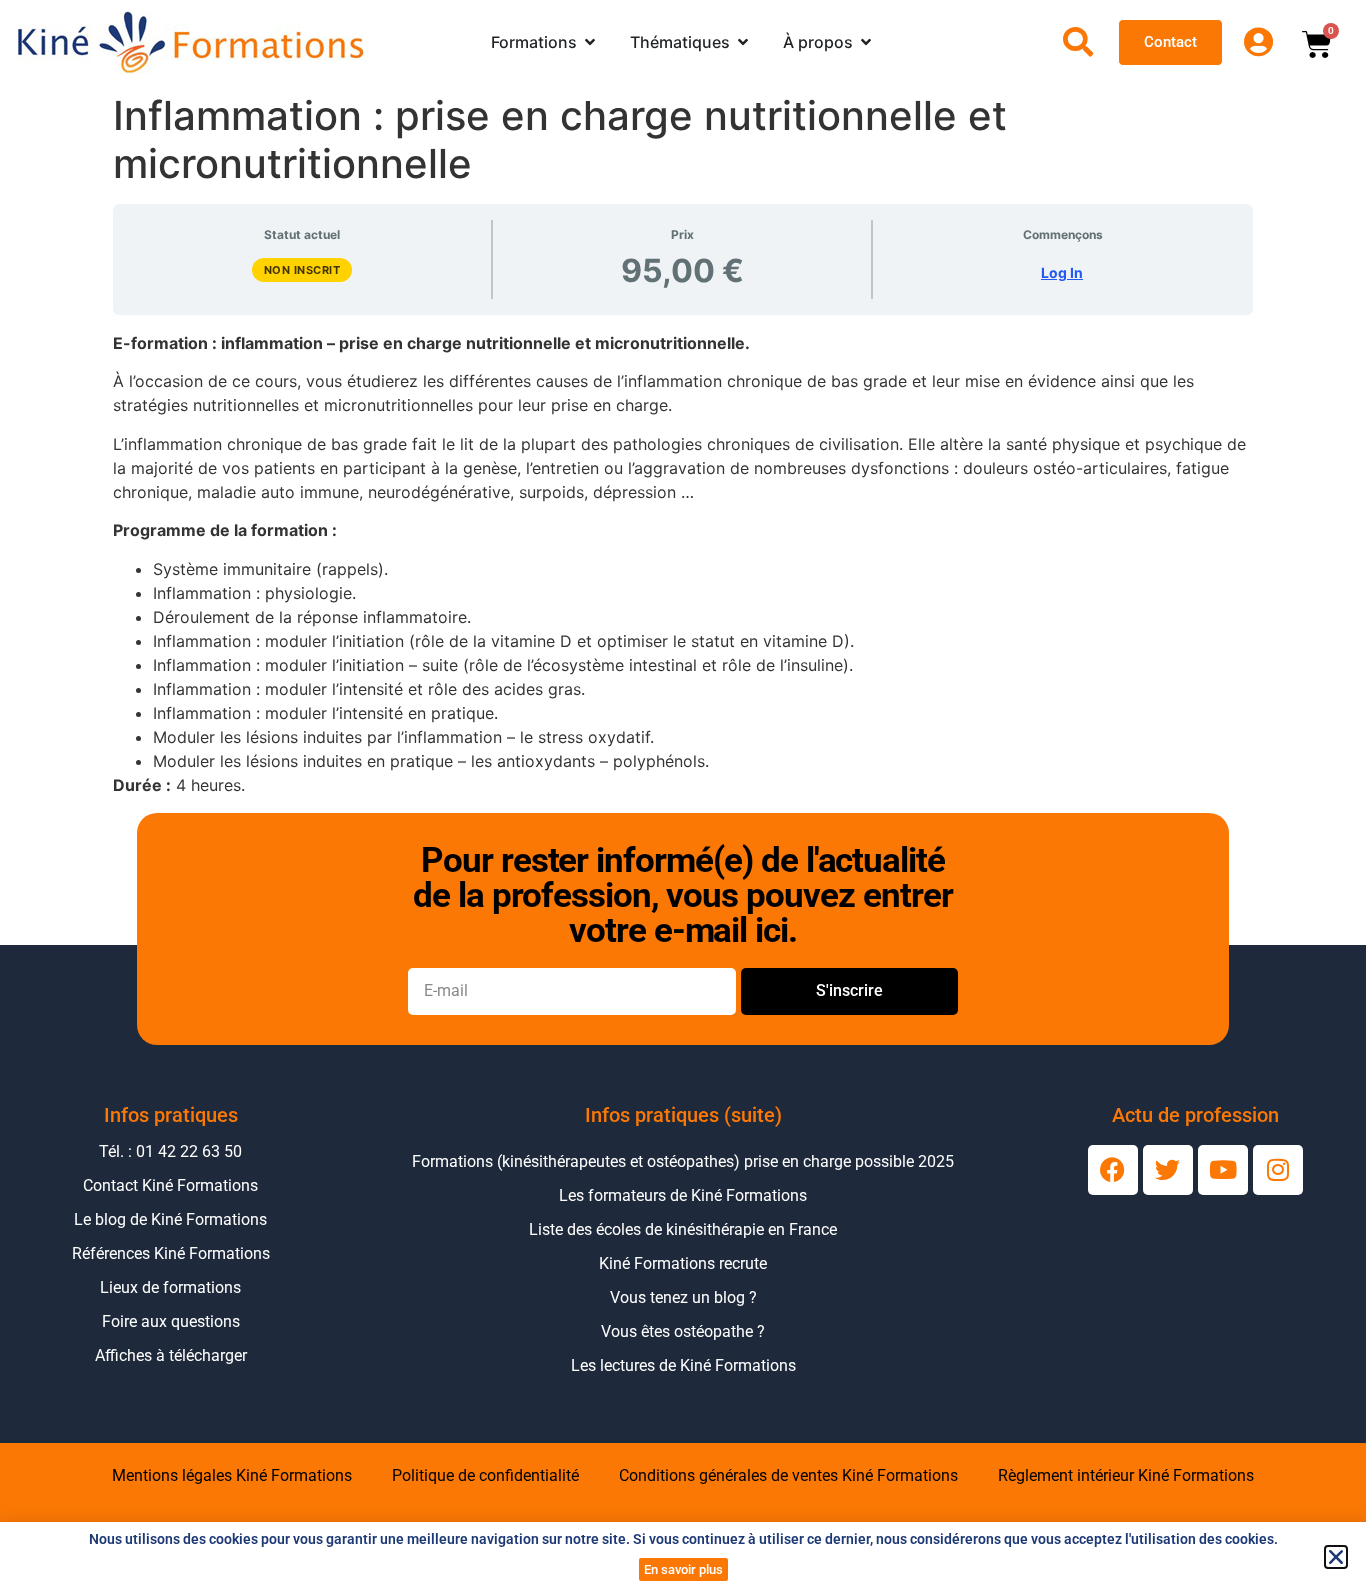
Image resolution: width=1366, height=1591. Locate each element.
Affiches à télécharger (171, 1355)
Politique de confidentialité (485, 1475)
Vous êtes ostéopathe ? (683, 1331)
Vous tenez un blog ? (683, 1297)
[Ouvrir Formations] (590, 42)
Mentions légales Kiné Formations (232, 1475)
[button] (1336, 1557)
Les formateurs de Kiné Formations (683, 1195)
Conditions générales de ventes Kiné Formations (788, 1475)
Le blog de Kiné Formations (170, 1219)
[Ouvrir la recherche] (1078, 42)
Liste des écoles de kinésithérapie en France (683, 1229)
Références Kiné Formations (171, 1253)
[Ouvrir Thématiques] (743, 42)
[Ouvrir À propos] (866, 42)
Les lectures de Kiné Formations (683, 1365)
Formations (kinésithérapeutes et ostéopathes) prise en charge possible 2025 (683, 1161)
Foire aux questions (171, 1321)
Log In (1062, 272)
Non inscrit (302, 270)
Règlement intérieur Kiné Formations (1126, 1475)
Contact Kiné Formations (170, 1185)
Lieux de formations (170, 1287)
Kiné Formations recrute (683, 1263)
